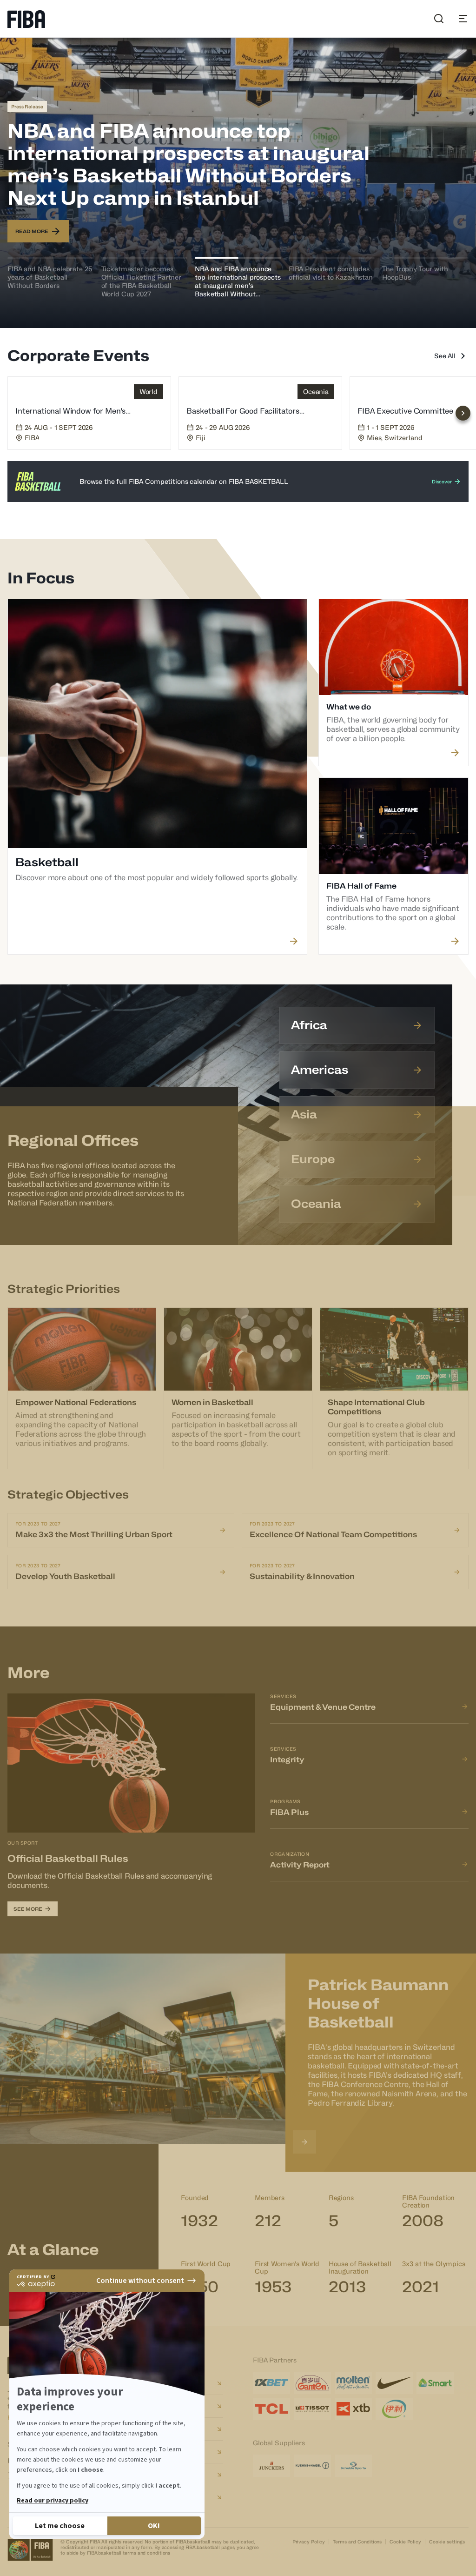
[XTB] (353, 2409)
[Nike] (394, 2383)
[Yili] (394, 2409)
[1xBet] (271, 2383)
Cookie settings (447, 2542)
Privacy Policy (309, 2542)
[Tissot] (312, 2409)
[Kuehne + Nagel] (312, 2466)
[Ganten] (312, 2383)
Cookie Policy (405, 2542)
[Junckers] (271, 2466)
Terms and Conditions (357, 2542)
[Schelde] (353, 2466)
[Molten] (353, 2383)
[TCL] (271, 2409)
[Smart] (435, 2383)
